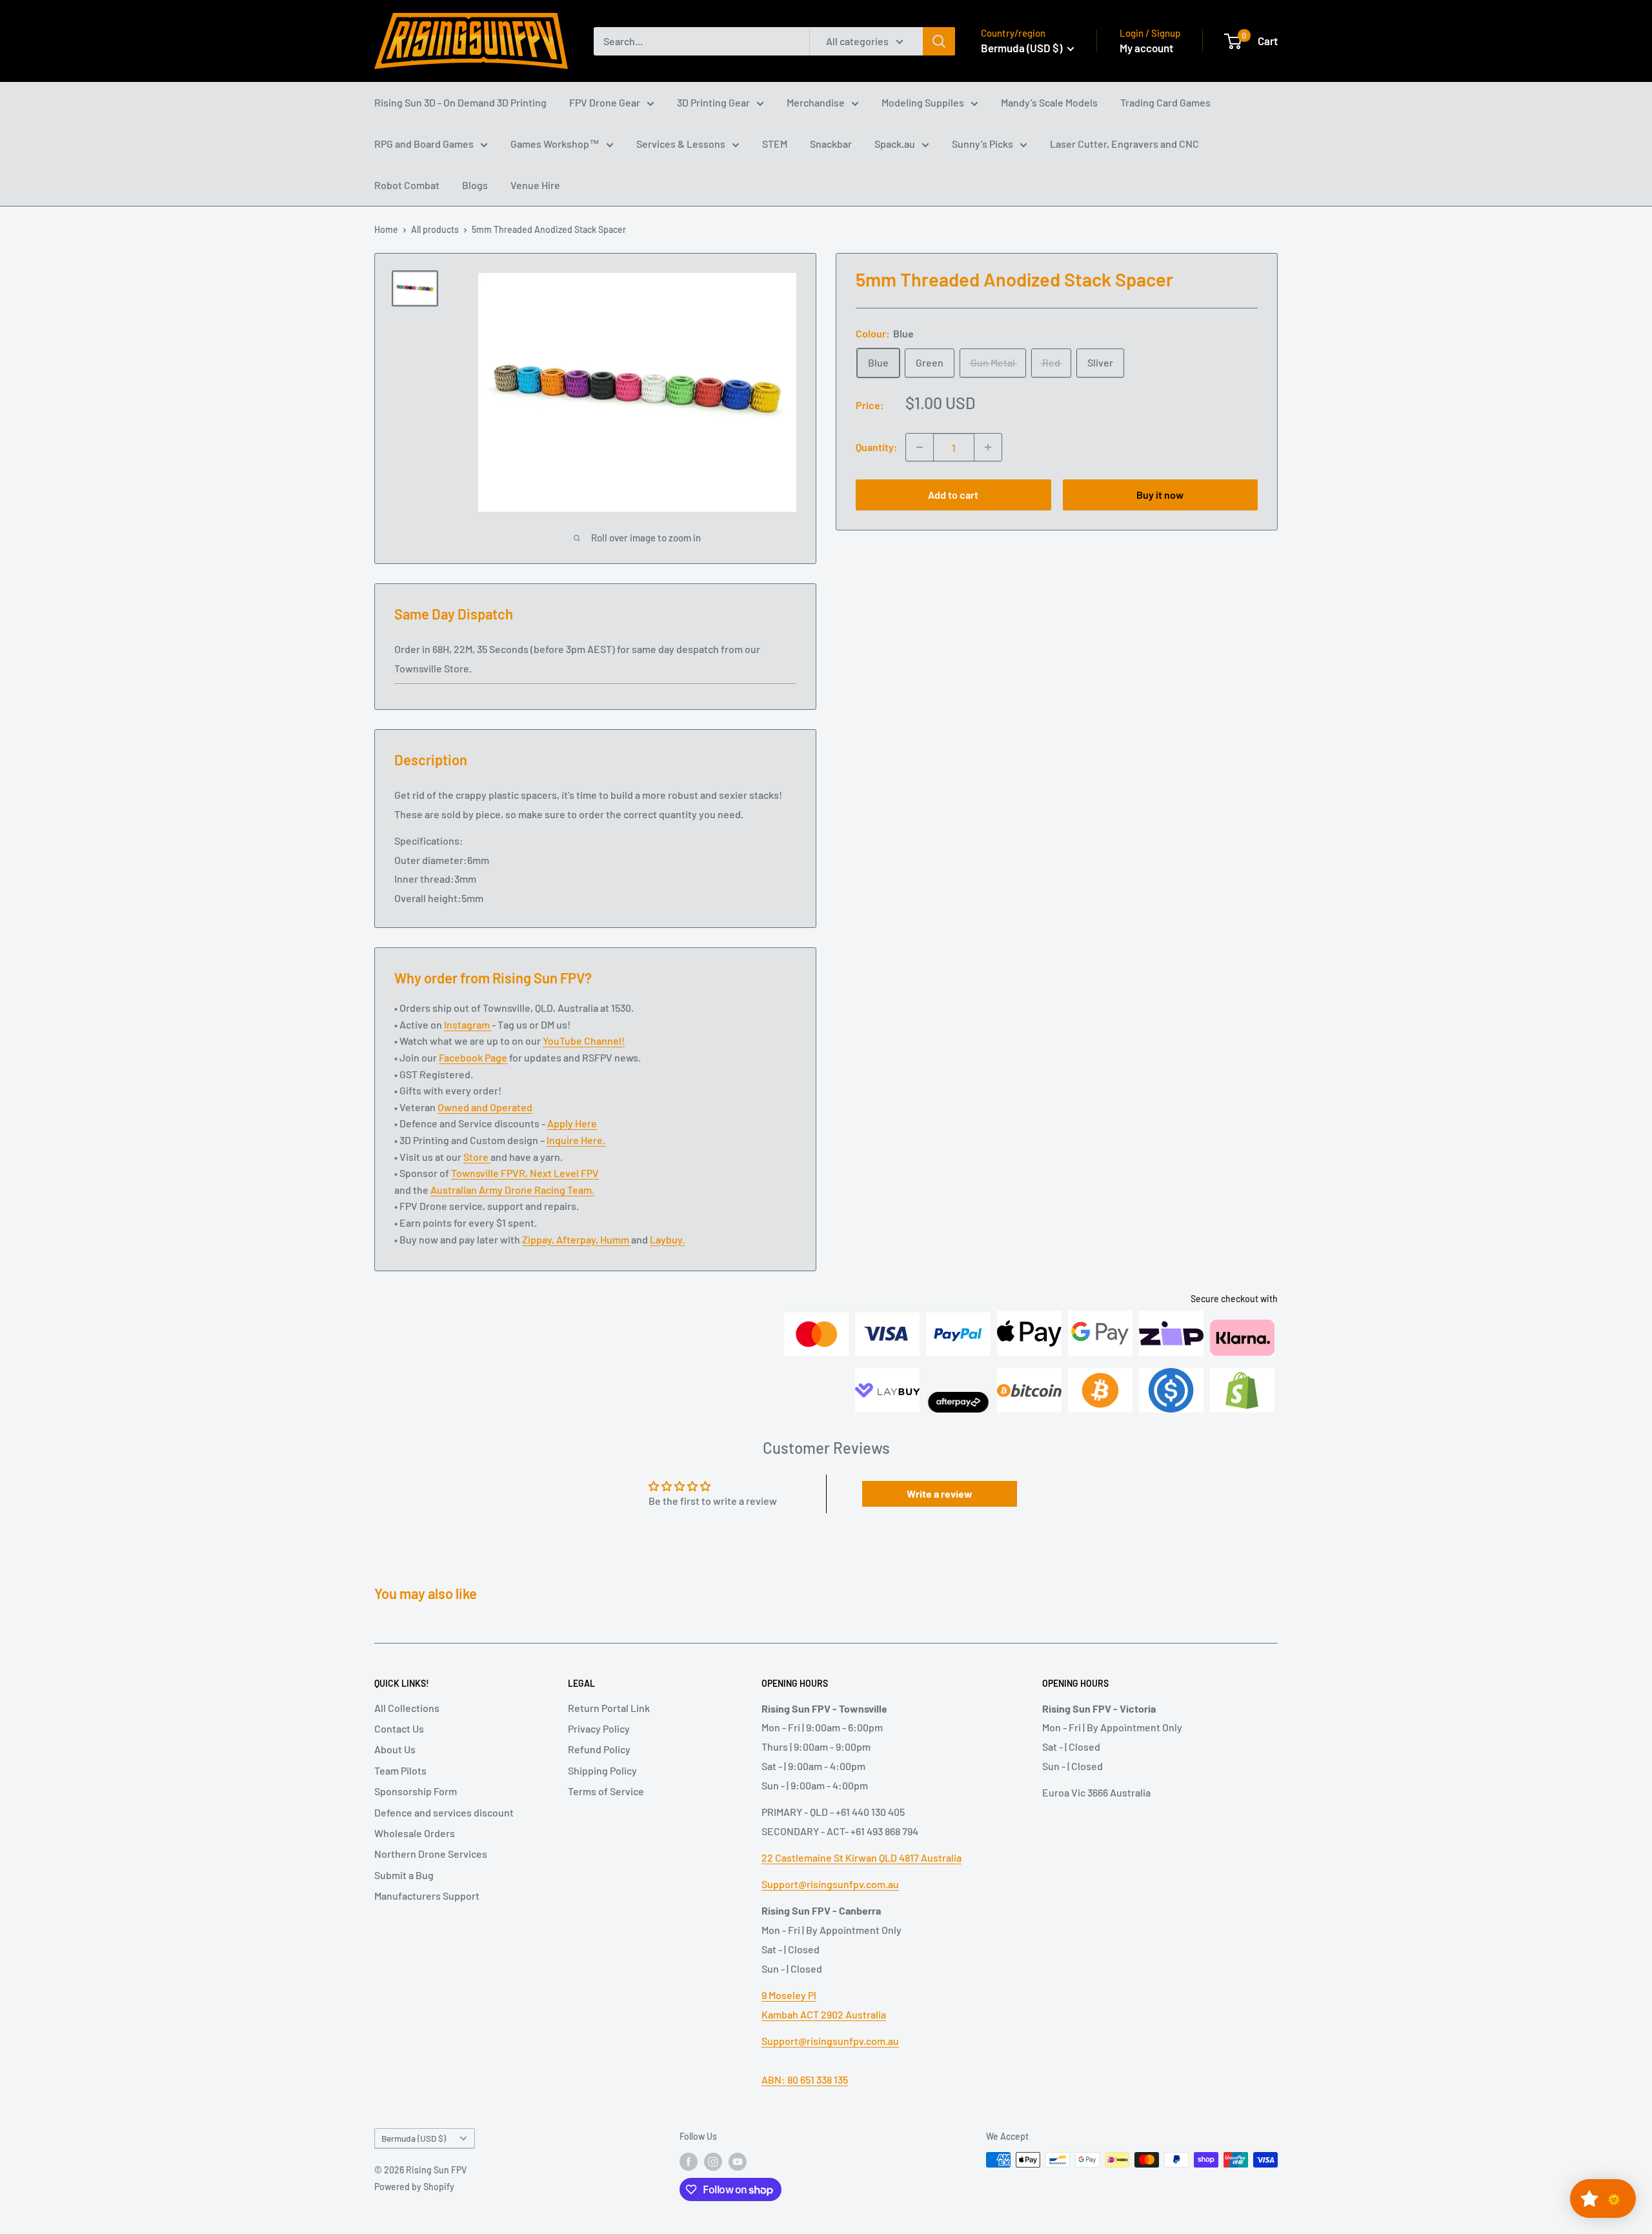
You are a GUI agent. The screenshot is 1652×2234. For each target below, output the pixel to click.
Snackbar (831, 144)
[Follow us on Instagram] (713, 2161)
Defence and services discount (444, 1812)
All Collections (407, 1708)
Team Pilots (400, 1770)
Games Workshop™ (555, 144)
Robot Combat (407, 185)
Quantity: (877, 447)
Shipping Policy (602, 1770)
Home (386, 229)
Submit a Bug (404, 1875)
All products (435, 229)
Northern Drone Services (431, 1854)
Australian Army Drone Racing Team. (512, 1190)
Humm (616, 1239)
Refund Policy (599, 1749)
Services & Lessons (681, 144)
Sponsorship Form (416, 1791)
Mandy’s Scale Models (1049, 102)
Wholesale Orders (415, 1833)
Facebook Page (473, 1057)
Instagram (468, 1024)
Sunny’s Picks (982, 144)
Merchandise (816, 102)
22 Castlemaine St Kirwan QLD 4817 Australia (861, 1857)
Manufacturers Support (427, 1896)
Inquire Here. (576, 1140)
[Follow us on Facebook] (689, 2161)
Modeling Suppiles (923, 102)
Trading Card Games (1165, 102)
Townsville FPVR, (490, 1173)
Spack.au (895, 144)
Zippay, (539, 1239)
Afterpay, (578, 1239)
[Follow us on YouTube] (738, 2161)
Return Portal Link (609, 1708)
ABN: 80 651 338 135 (805, 2079)
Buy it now (1160, 495)
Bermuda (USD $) (414, 2138)
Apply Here (572, 1123)
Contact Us (399, 1728)
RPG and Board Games (424, 144)
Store (477, 1157)
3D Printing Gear (713, 102)
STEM (775, 144)
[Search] (939, 41)
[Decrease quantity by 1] (920, 447)
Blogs (475, 185)
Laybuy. (667, 1239)
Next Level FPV (564, 1173)
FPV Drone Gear (605, 102)
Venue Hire (535, 185)
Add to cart (953, 495)
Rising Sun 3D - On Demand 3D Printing (460, 102)
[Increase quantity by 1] (988, 447)
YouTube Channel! (584, 1041)
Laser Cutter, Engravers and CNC (1124, 144)
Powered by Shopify (414, 2187)
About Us (395, 1749)
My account (1146, 48)
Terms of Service (606, 1791)
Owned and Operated (485, 1107)
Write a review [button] (940, 1494)
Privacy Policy (599, 1728)
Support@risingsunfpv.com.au (830, 1884)
